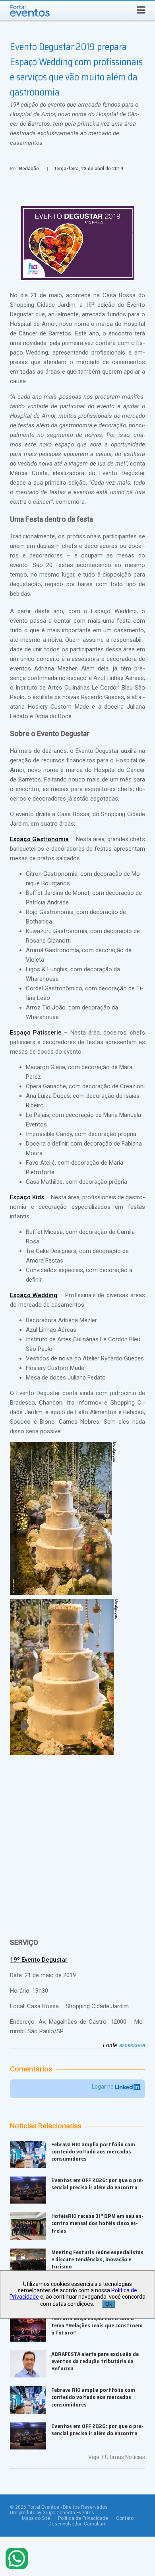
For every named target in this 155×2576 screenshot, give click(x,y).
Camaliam (95, 2524)
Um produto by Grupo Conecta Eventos (52, 2513)
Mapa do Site (36, 2518)
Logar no (103, 2087)
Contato (125, 2518)
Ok (109, 2304)
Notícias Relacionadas (46, 2126)
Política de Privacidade (83, 2518)
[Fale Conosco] (17, 2559)
